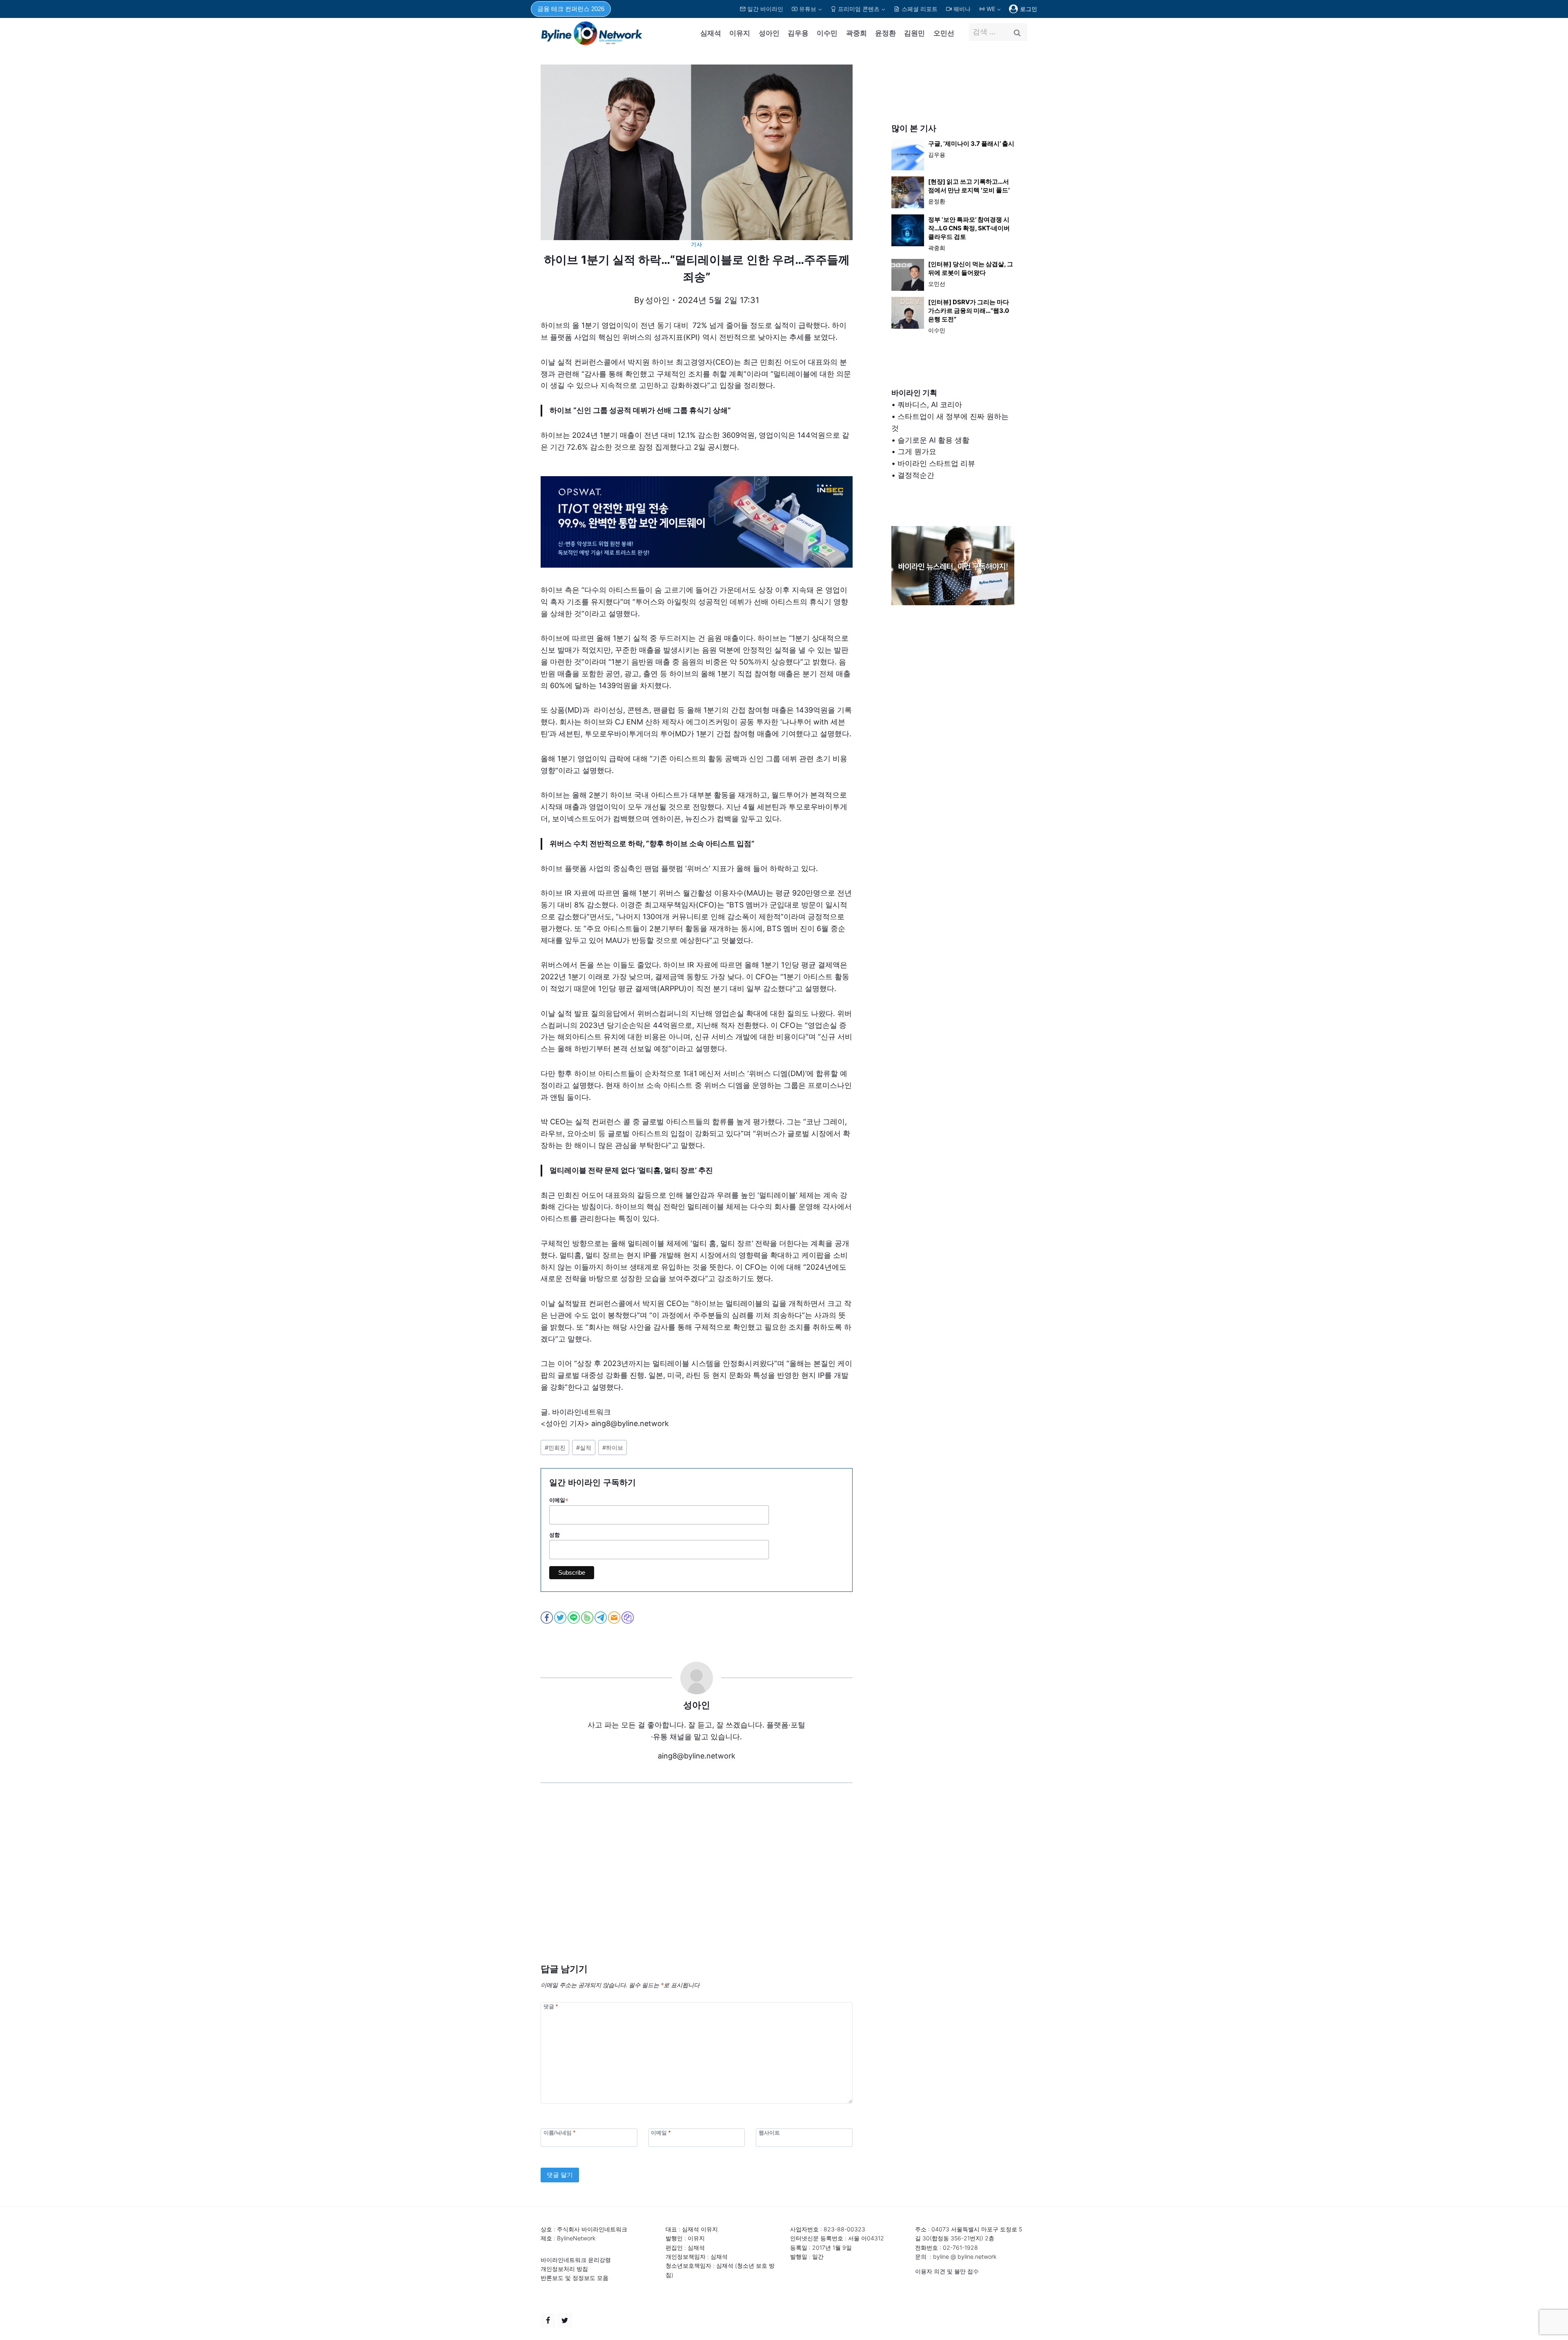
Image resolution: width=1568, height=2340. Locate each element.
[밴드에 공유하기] (588, 1618)
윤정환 (885, 33)
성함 (555, 1535)
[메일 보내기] (615, 1618)
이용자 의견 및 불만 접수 (947, 2271)
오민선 (944, 33)
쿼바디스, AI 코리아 (930, 404)
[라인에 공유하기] (574, 1618)
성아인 (769, 33)
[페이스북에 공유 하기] (547, 1618)
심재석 (711, 33)
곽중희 (856, 33)
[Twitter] (565, 2320)
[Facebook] (548, 2320)
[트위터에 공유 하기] (561, 1618)
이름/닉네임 (559, 2133)
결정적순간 (916, 475)
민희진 (555, 1447)
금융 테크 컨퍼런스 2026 (571, 9)
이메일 (559, 1500)
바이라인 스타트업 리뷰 (936, 463)
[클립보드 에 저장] (628, 1618)
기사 (696, 244)
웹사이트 (769, 2133)
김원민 (914, 33)
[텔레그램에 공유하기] (601, 1618)
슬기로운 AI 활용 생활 (933, 440)
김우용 (798, 33)
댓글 (551, 2006)
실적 (584, 1447)
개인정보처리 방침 (564, 2269)
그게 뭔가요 (917, 451)
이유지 (740, 33)
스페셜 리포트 (920, 9)
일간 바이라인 (765, 9)
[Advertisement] (697, 1885)
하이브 (613, 1447)
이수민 (827, 33)
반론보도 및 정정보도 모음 (575, 2278)
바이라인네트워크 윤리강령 (576, 2260)
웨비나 (962, 9)
